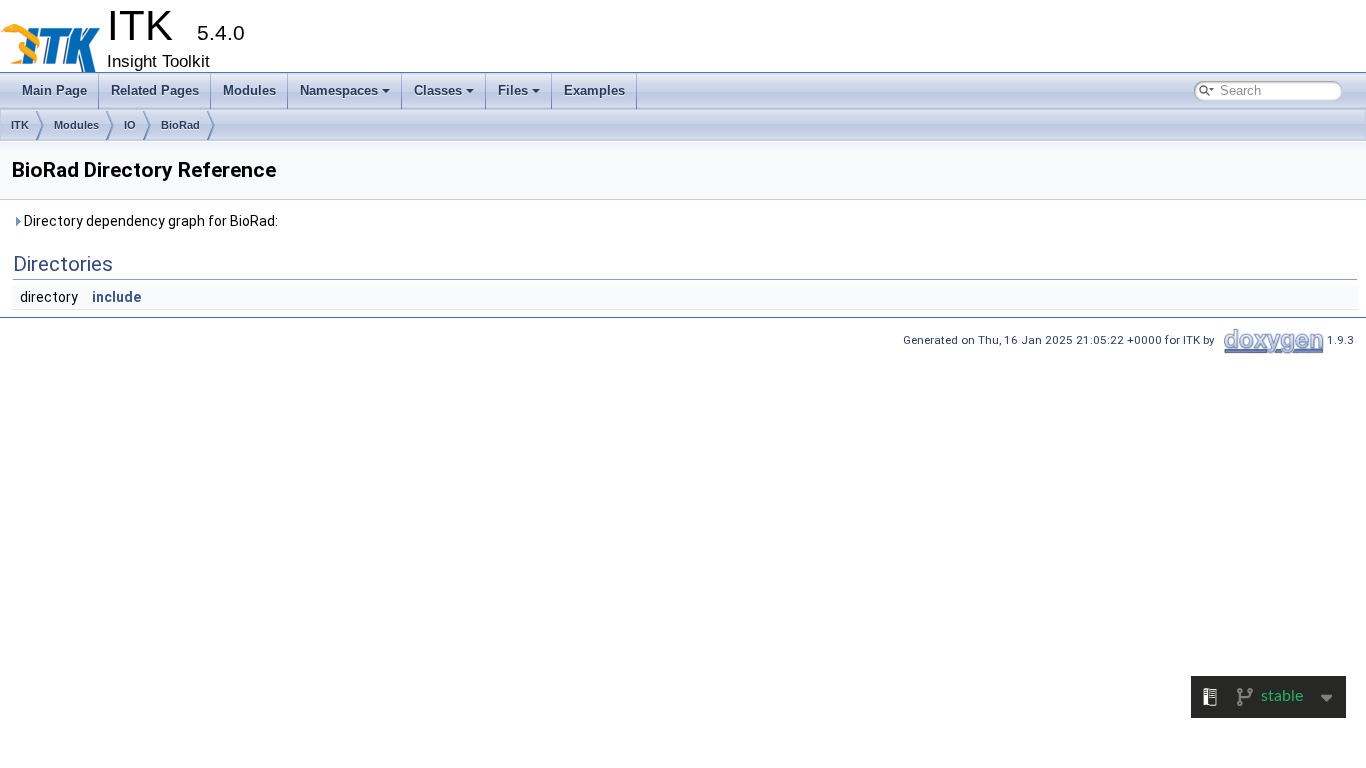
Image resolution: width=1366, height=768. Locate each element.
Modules (249, 90)
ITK (20, 125)
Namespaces (339, 90)
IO (130, 125)
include (116, 297)
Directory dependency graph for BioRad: (149, 221)
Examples (594, 90)
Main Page (54, 90)
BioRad (180, 125)
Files (513, 90)
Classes (438, 90)
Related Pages (155, 90)
